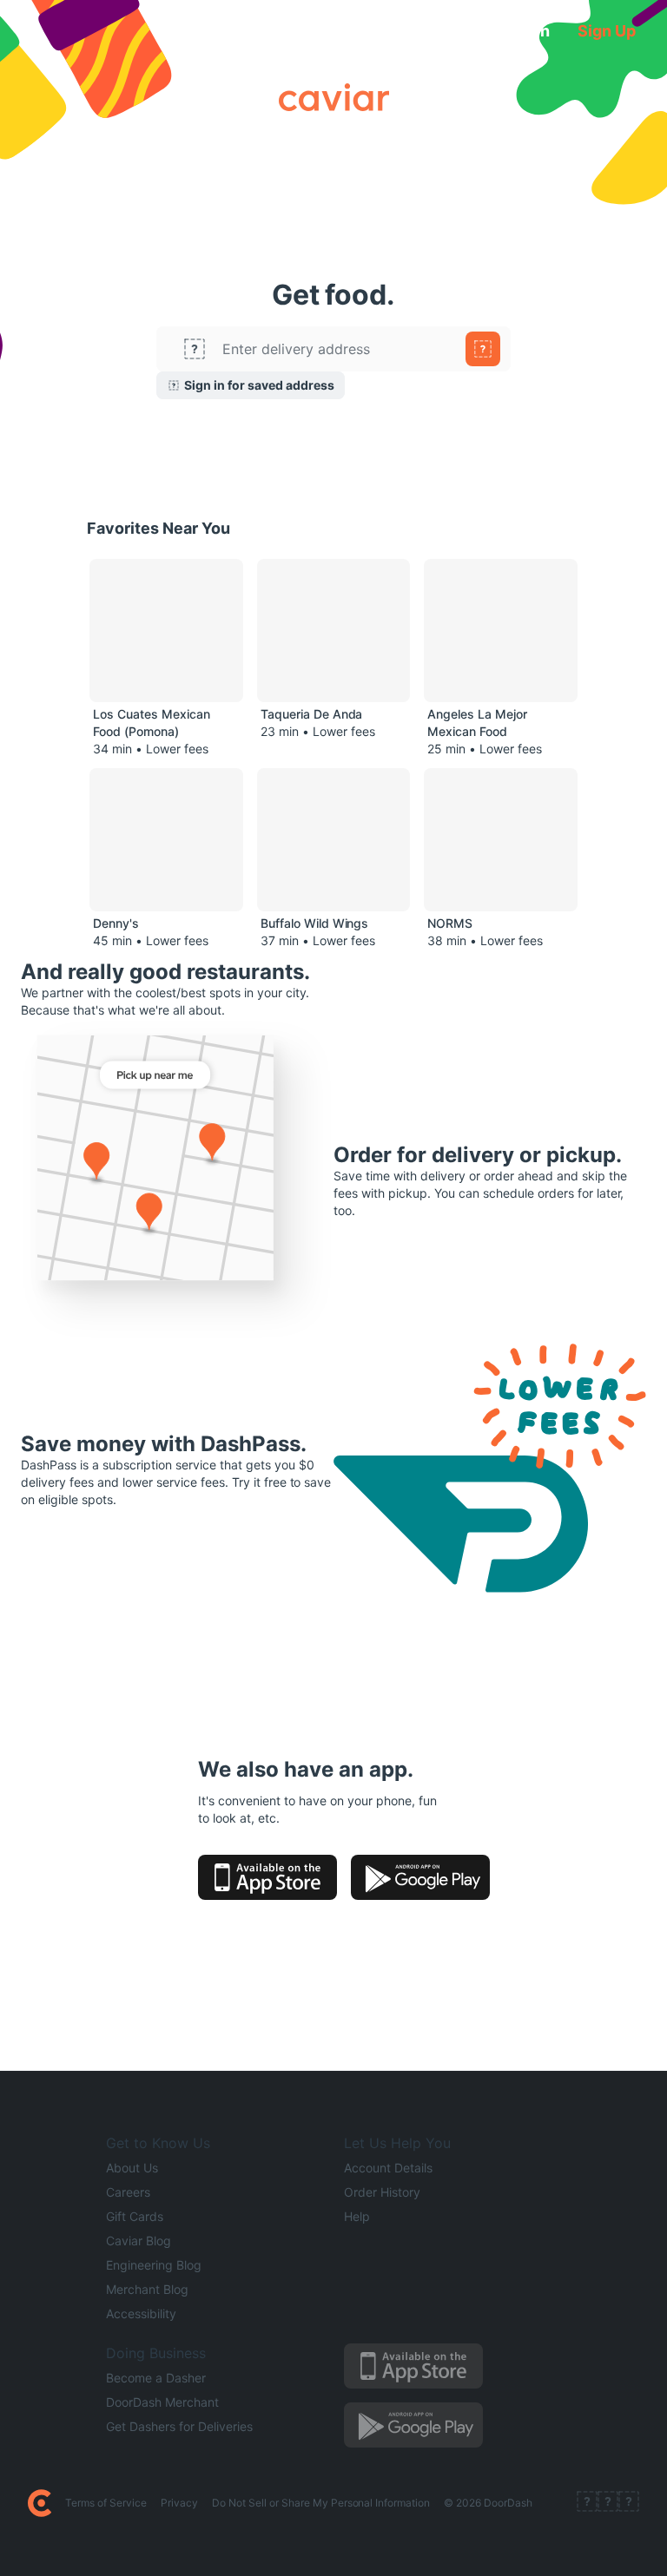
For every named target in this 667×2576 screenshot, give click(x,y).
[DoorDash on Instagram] (629, 2503)
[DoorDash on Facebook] (587, 2503)
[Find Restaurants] (483, 349)
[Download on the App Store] (267, 1877)
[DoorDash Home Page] (40, 2503)
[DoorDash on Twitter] (608, 2503)
